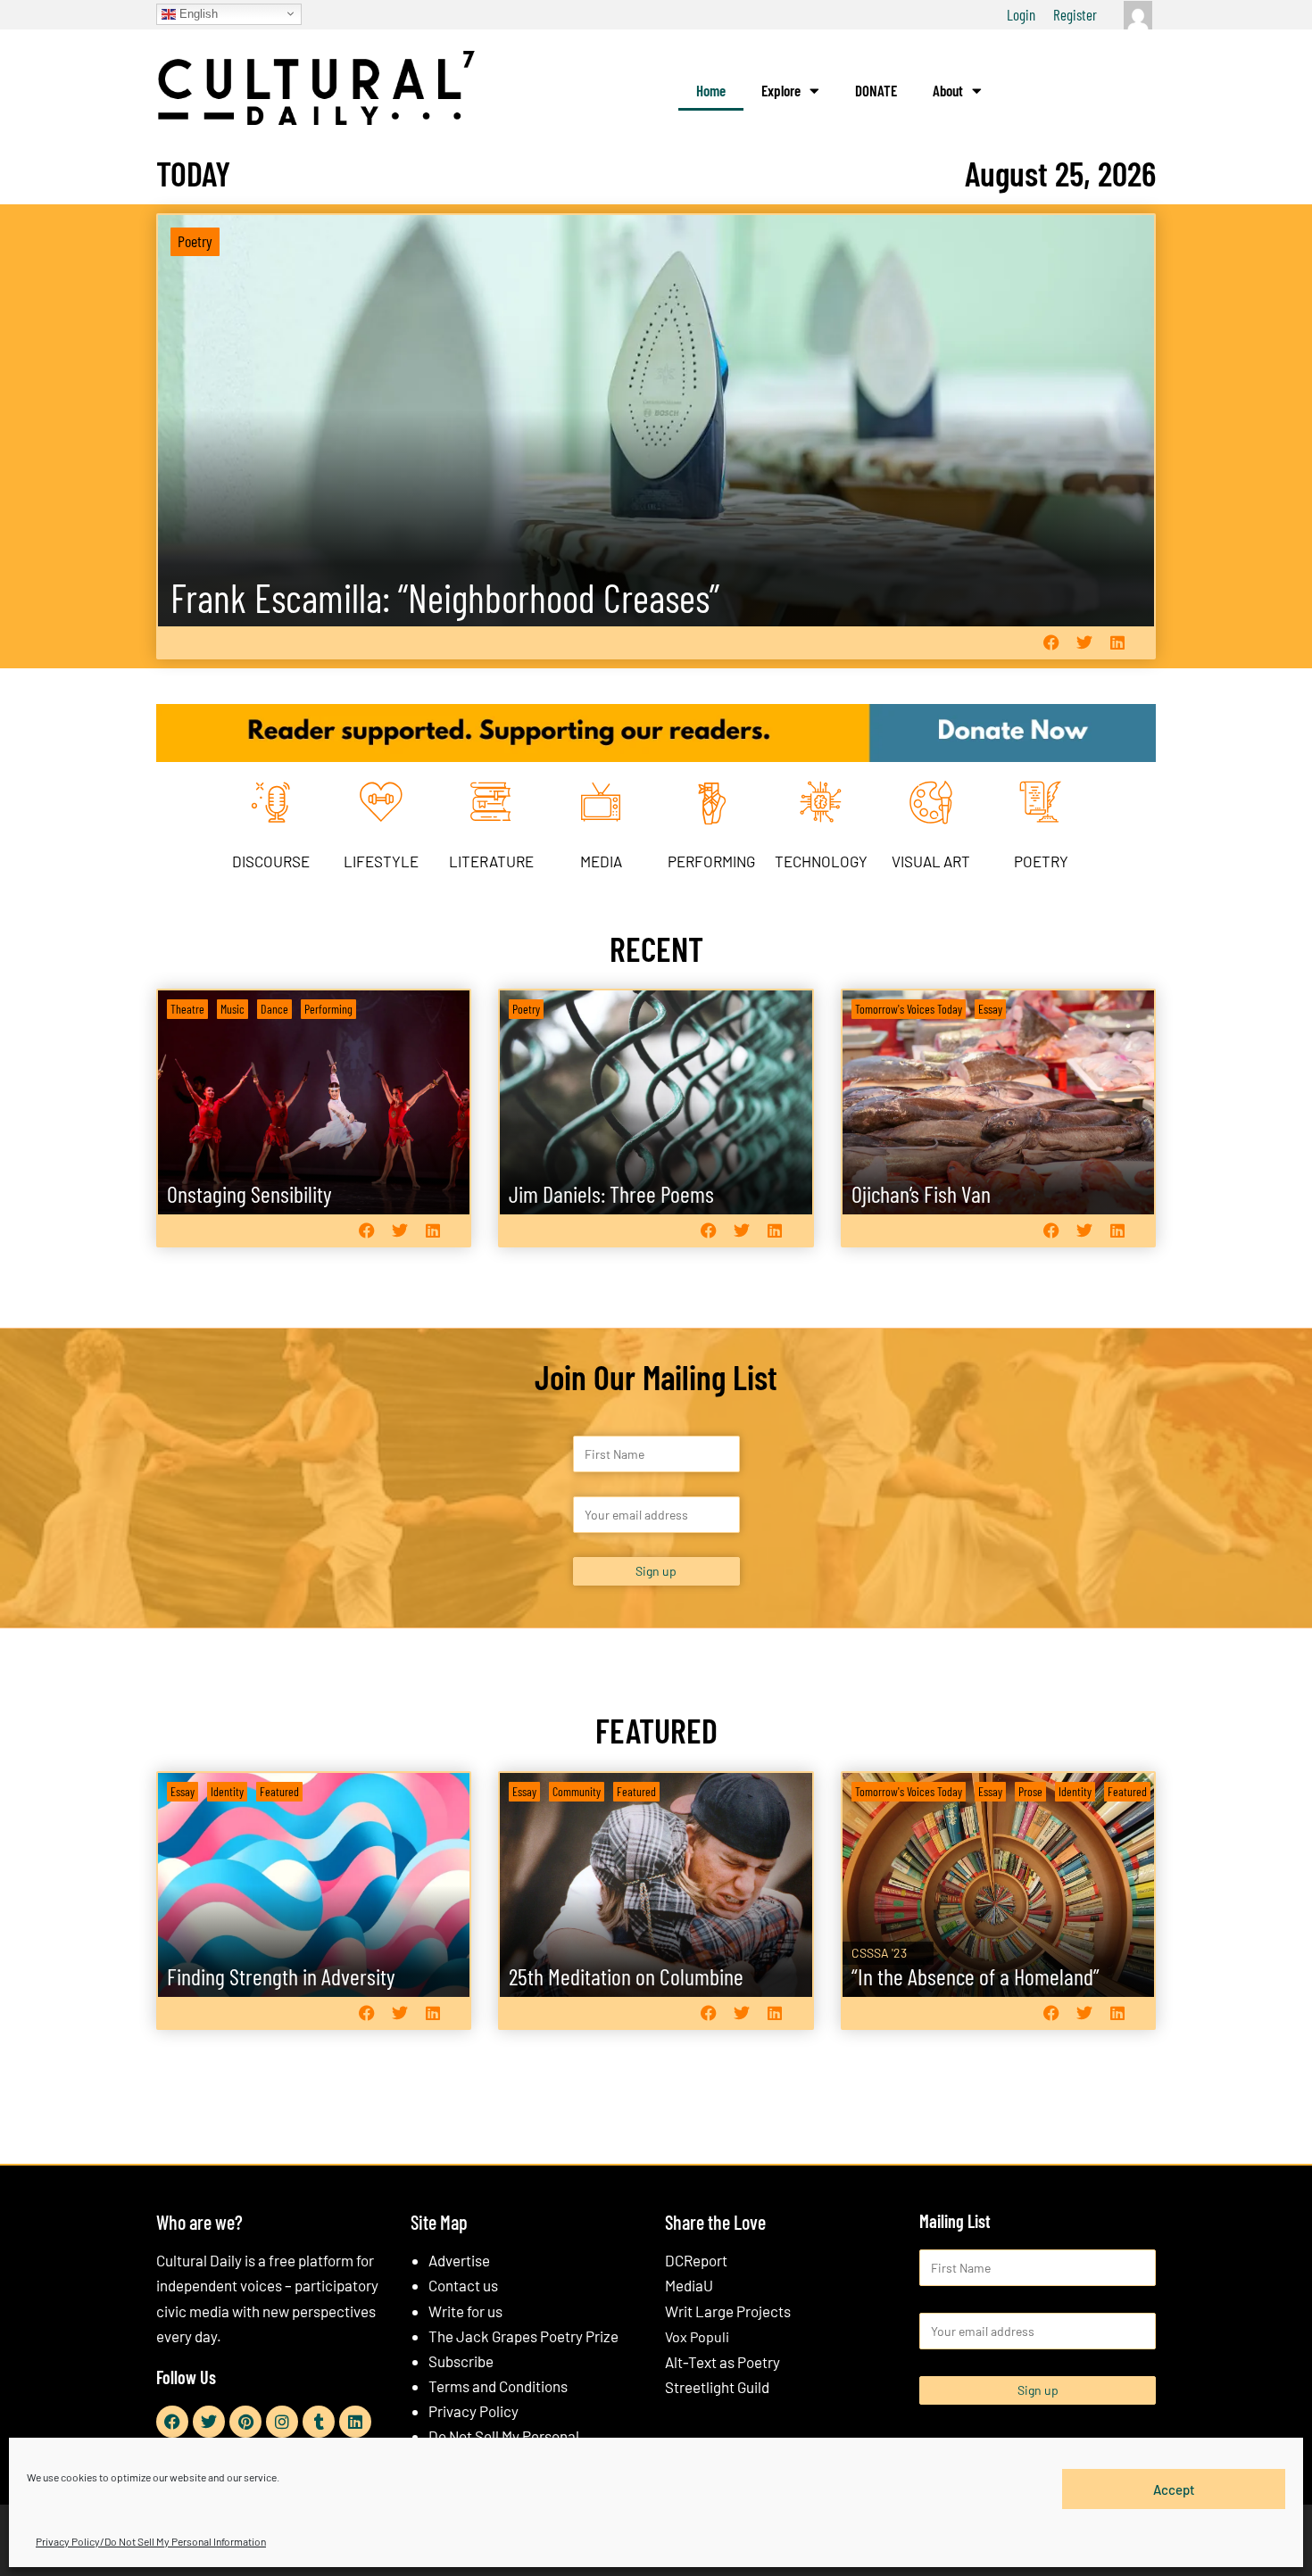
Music (233, 1009)
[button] (1051, 643)
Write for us (465, 2311)
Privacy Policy (473, 2411)
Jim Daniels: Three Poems (611, 1193)
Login (1021, 14)
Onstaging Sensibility (249, 1193)
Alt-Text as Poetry (722, 2362)
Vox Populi (697, 2336)
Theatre (187, 1009)
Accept (1174, 2489)
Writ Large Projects (728, 2311)
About (948, 90)
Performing (328, 1009)
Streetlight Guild (717, 2387)
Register (1075, 14)
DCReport (696, 2260)
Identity (227, 1791)
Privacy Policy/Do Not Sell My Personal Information (151, 2541)
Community (577, 1791)
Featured (279, 1791)
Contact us (463, 2285)
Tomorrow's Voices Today (909, 1009)
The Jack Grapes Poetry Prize (523, 2336)
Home (711, 90)
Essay (990, 1009)
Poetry (195, 241)
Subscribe (461, 2361)
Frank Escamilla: (445, 597)
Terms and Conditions (498, 2386)
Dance (274, 1009)
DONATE (876, 90)
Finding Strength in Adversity (281, 1976)
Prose (1030, 1791)
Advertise (459, 2260)
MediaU (689, 2285)
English (197, 13)
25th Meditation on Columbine (626, 1976)
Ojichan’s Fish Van (921, 1193)
